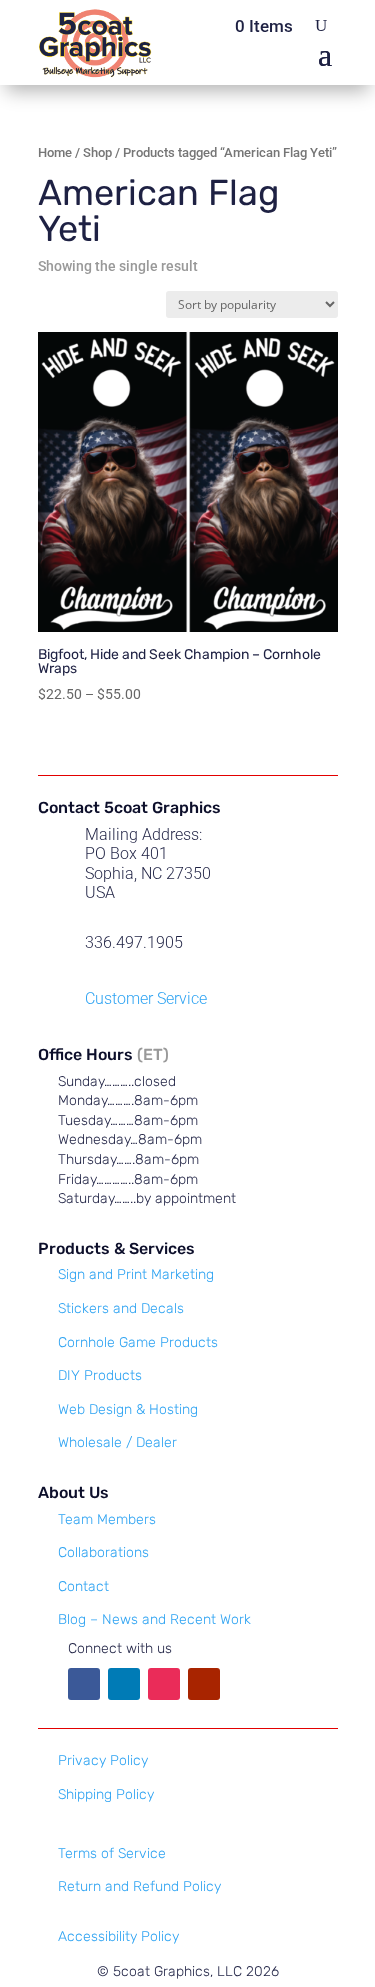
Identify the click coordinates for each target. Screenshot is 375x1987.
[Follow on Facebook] (84, 1684)
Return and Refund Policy (139, 1886)
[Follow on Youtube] (204, 1684)
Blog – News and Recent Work (154, 1619)
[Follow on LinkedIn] (124, 1684)
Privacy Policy (103, 1760)
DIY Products (100, 1375)
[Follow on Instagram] (164, 1684)
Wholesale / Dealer (117, 1442)
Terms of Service (112, 1853)
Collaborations (103, 1552)
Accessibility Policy (118, 1936)
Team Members (107, 1519)
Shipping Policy (106, 1794)
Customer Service (146, 998)
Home (55, 152)
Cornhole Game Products (138, 1342)
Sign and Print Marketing (136, 1274)
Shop (97, 152)
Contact (83, 1586)
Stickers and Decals (121, 1308)
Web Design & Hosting (128, 1409)
